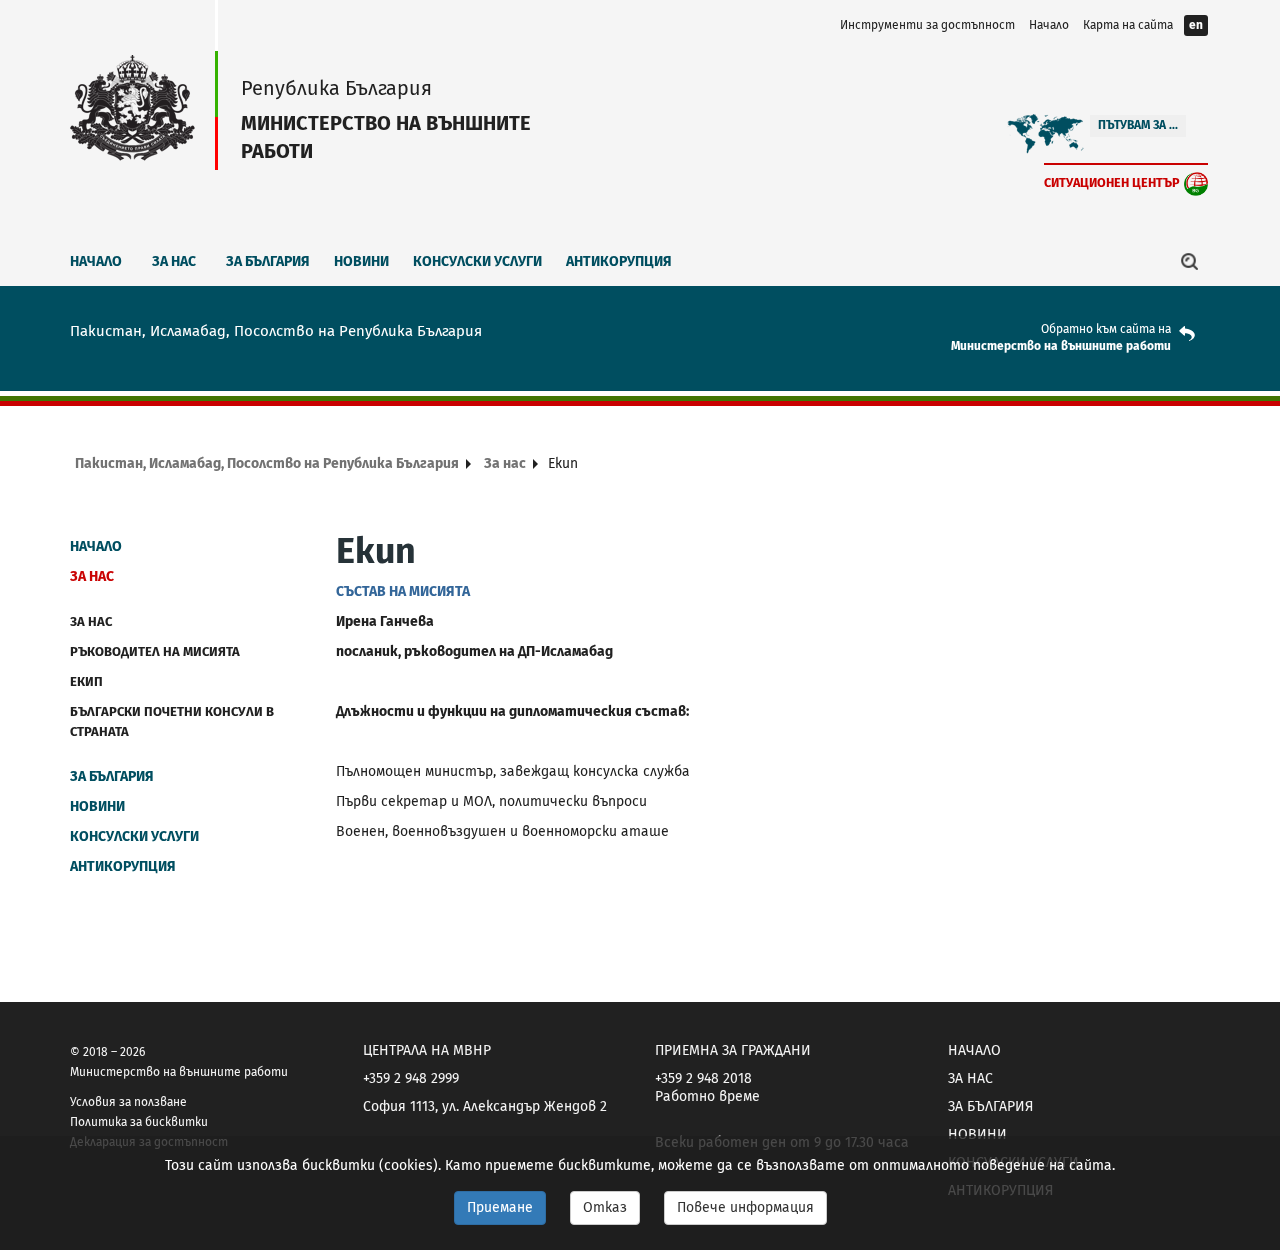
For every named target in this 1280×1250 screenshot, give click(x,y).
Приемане (500, 1207)
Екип (86, 681)
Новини (361, 261)
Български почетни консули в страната (172, 721)
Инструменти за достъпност (927, 25)
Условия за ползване (128, 1102)
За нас (174, 261)
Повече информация (745, 1207)
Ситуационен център (1112, 182)
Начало (1049, 25)
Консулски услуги (477, 261)
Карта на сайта (1128, 25)
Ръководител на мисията (155, 651)
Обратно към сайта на (1106, 329)
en (1196, 25)
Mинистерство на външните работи (1061, 346)
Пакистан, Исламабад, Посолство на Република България (267, 463)
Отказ (605, 1207)
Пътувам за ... (1138, 125)
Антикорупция (619, 261)
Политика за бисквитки (139, 1122)
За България (268, 261)
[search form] (1190, 261)
